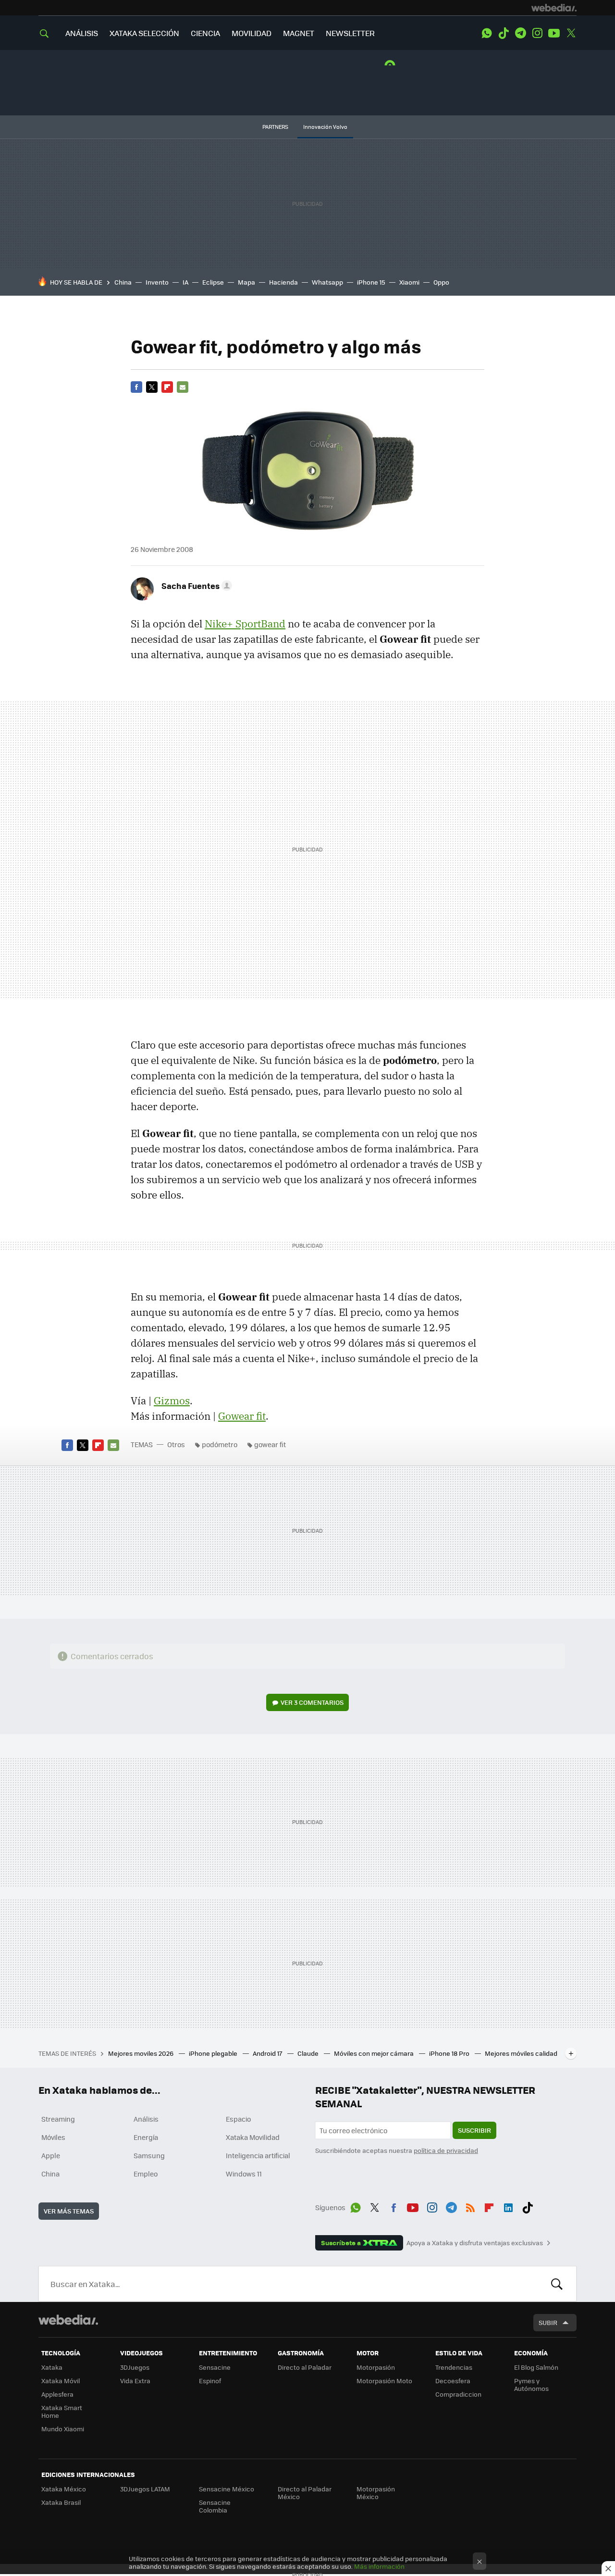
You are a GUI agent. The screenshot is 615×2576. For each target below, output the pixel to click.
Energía (146, 2137)
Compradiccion (458, 2394)
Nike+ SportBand (245, 624)
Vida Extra (135, 2381)
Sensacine (215, 2367)
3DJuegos (135, 2367)
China (123, 282)
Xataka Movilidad (253, 2137)
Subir (548, 2322)
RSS (470, 2206)
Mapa (246, 282)
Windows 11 (244, 2174)
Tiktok (504, 33)
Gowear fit (242, 1416)
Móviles (53, 2137)
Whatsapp (327, 282)
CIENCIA (205, 33)
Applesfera (57, 2394)
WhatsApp (487, 33)
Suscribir (474, 2130)
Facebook (136, 387)
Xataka (52, 2367)
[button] (195, 586)
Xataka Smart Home (62, 2411)
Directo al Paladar (305, 2367)
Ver (312, 1702)
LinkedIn (508, 2206)
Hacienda (283, 282)
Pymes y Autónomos (531, 2384)
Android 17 (268, 2053)
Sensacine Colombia (215, 2506)
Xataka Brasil (61, 2502)
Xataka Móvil (61, 2381)
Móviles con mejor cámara (375, 2053)
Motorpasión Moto (384, 2381)
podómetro (220, 1444)
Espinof (210, 2381)
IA (185, 282)
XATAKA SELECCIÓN (144, 33)
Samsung (149, 2155)
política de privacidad (446, 2150)
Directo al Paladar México (305, 2493)
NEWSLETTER (350, 33)
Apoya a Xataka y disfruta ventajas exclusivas (475, 2243)
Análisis (146, 2119)
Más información (379, 2566)
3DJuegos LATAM (145, 2489)
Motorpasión (376, 2367)
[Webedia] (554, 8)
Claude (309, 2053)
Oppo (441, 282)
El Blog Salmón (536, 2367)
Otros (176, 1444)
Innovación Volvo (325, 127)
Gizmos (172, 1401)
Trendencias (454, 2367)
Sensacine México (227, 2489)
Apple (51, 2155)
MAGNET (299, 33)
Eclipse (213, 282)
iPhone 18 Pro (450, 2053)
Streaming (58, 2119)
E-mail (183, 387)
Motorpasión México (376, 2493)
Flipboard (167, 387)
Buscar (557, 2284)
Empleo (146, 2174)
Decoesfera (453, 2381)
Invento (157, 282)
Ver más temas (69, 2211)
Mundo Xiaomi (63, 2429)
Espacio (238, 2119)
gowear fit (270, 1444)
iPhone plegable (214, 2053)
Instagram (537, 33)
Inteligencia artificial (258, 2155)
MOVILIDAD (252, 33)
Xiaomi (409, 282)
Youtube (554, 33)
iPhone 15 (371, 282)
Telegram (520, 33)
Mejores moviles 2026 (141, 2053)
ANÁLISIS (82, 33)
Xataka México (64, 2489)
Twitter (571, 33)
